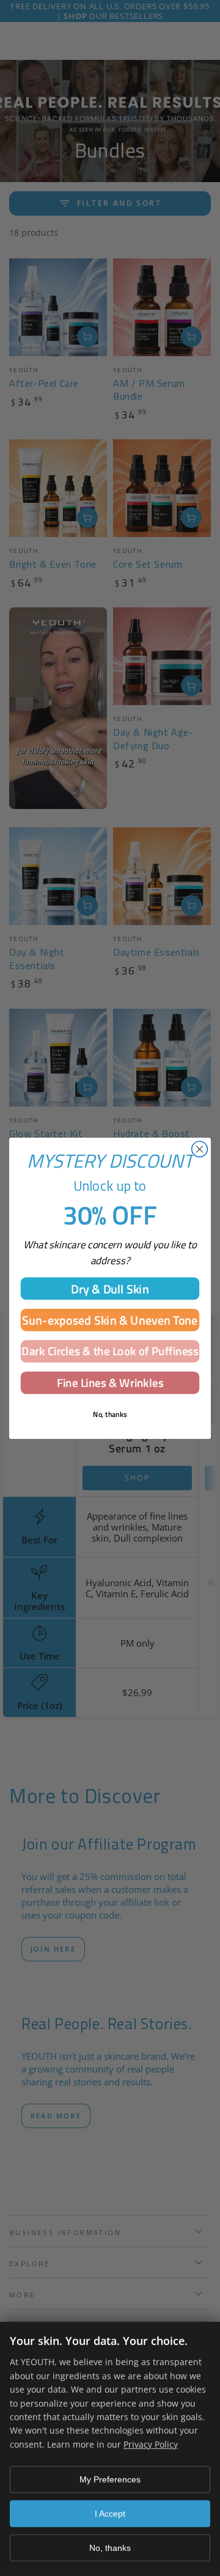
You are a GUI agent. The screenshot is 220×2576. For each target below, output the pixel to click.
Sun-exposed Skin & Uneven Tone (110, 1320)
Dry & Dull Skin (110, 1288)
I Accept (110, 2514)
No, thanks (110, 2548)
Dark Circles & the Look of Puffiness (110, 1351)
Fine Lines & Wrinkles (110, 1382)
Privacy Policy (151, 2444)
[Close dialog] (200, 1149)
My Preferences (110, 2479)
